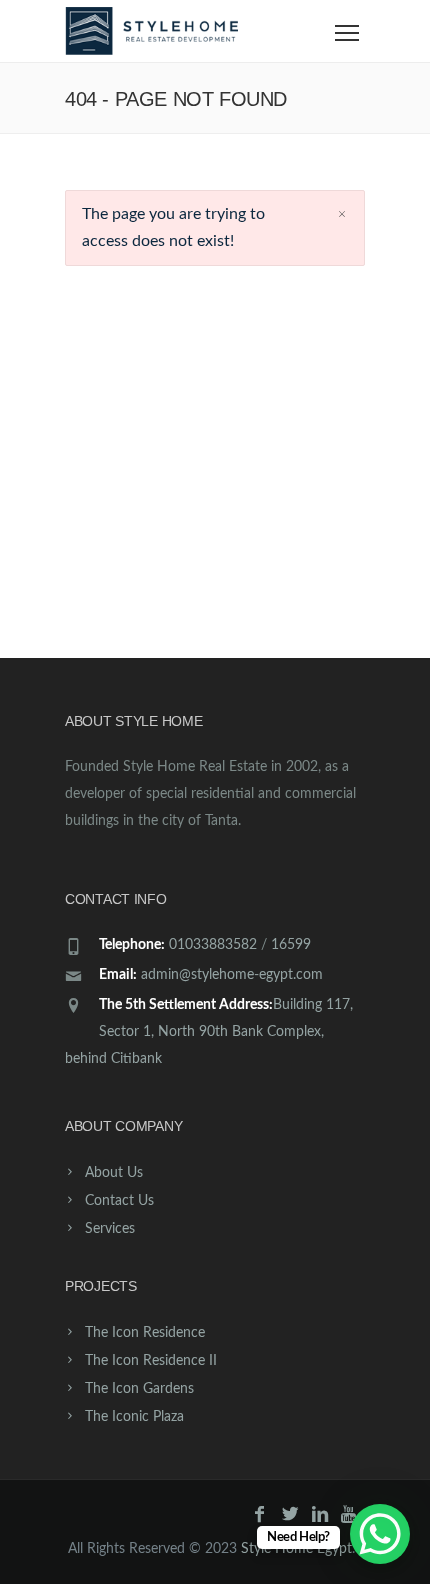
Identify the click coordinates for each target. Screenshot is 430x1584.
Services (110, 1229)
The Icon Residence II (151, 1361)
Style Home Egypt (296, 1549)
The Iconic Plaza (134, 1417)
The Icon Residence (145, 1333)
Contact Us (119, 1201)
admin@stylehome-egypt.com (232, 975)
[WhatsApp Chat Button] (380, 1534)
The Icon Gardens (139, 1389)
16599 (291, 945)
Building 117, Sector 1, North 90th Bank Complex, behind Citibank (209, 1032)
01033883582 (213, 945)
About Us (114, 1173)
